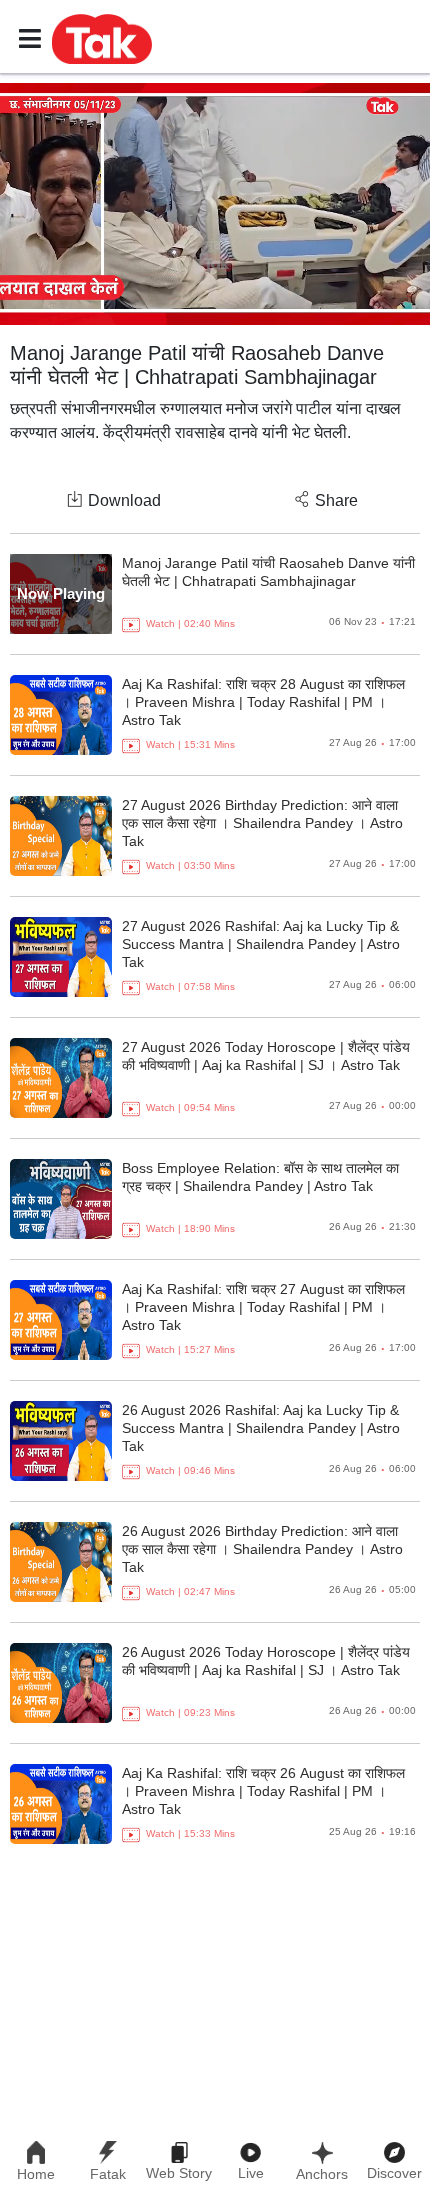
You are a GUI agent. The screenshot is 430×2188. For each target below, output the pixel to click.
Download (124, 500)
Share (336, 500)
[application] (215, 204)
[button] (102, 38)
